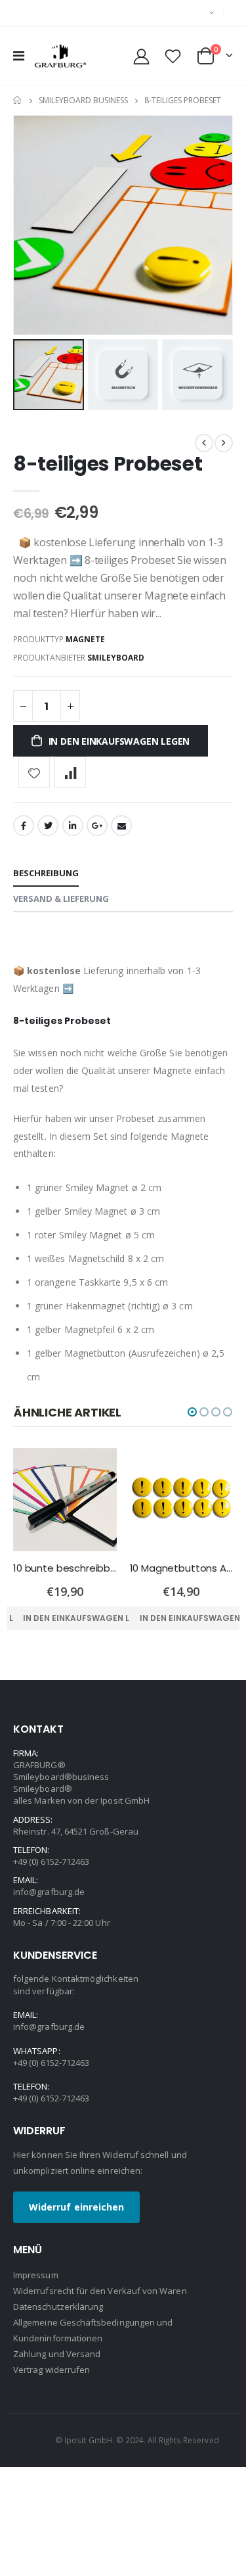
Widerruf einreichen (76, 2207)
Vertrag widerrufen (51, 2370)
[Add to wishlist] (34, 772)
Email (121, 826)
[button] (192, 1412)
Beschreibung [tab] (46, 873)
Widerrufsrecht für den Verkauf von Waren (100, 2291)
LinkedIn (73, 826)
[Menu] (19, 56)
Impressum (36, 2275)
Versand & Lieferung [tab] (61, 899)
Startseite (18, 100)
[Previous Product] (204, 443)
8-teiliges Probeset (108, 464)
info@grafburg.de (49, 1892)
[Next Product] (224, 443)
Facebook (24, 826)
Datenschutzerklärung (58, 2307)
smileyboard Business (83, 100)
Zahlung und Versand (57, 2354)
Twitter (48, 826)
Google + (97, 826)
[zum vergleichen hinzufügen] (70, 772)
